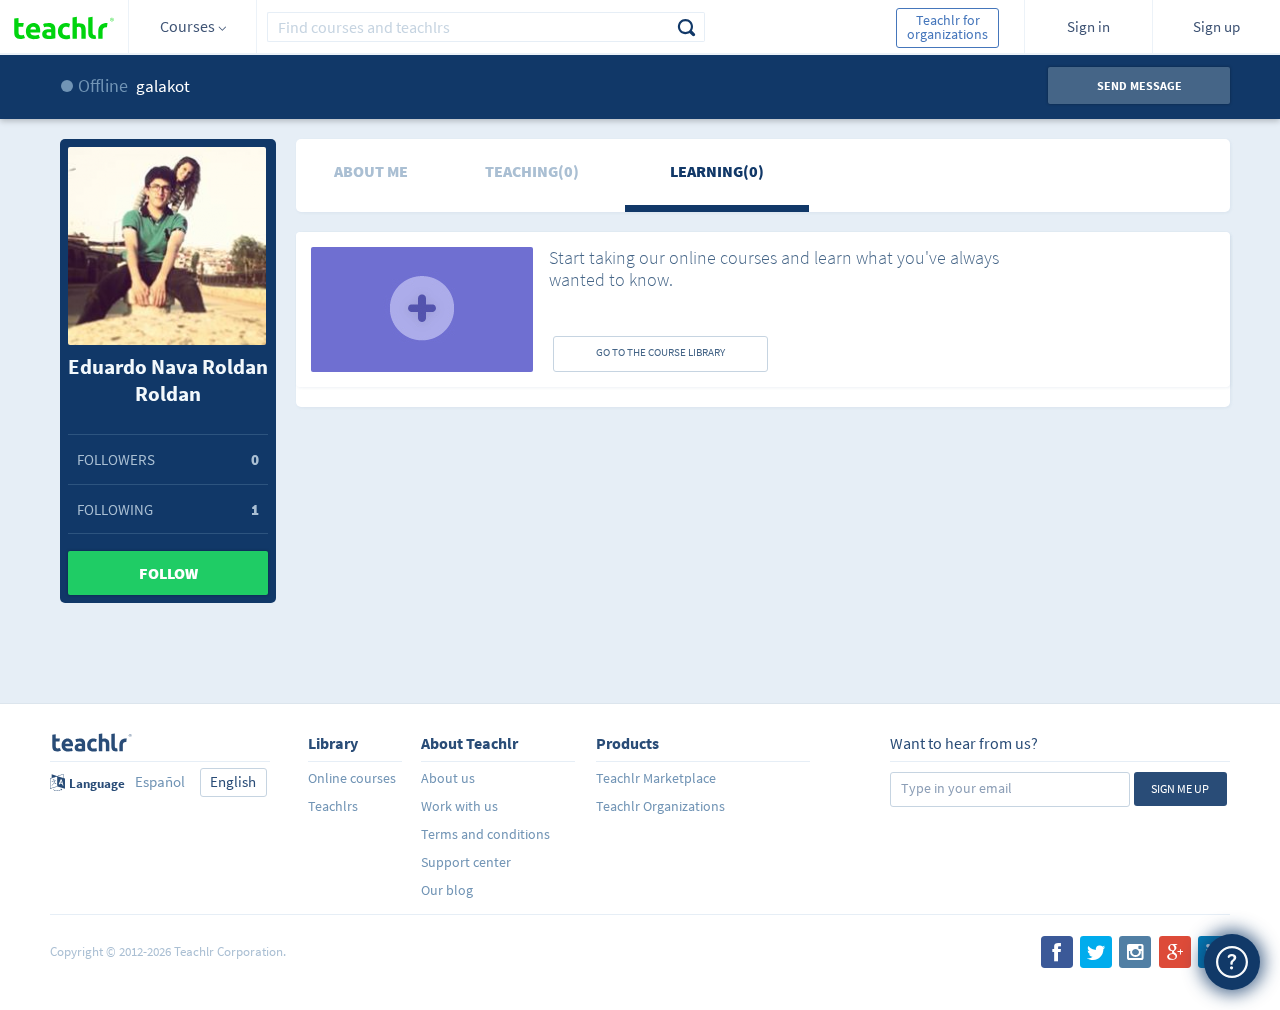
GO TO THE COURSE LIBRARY (660, 352)
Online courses (352, 778)
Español (160, 781)
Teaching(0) (532, 171)
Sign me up (1180, 788)
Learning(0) (717, 171)
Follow (168, 573)
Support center (466, 862)
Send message (1139, 85)
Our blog (447, 890)
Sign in (1088, 26)
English (233, 781)
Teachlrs (333, 806)
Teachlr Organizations (660, 806)
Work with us (459, 806)
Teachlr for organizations (947, 27)
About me (371, 171)
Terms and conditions (485, 834)
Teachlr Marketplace (656, 778)
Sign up (1216, 26)
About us (448, 778)
